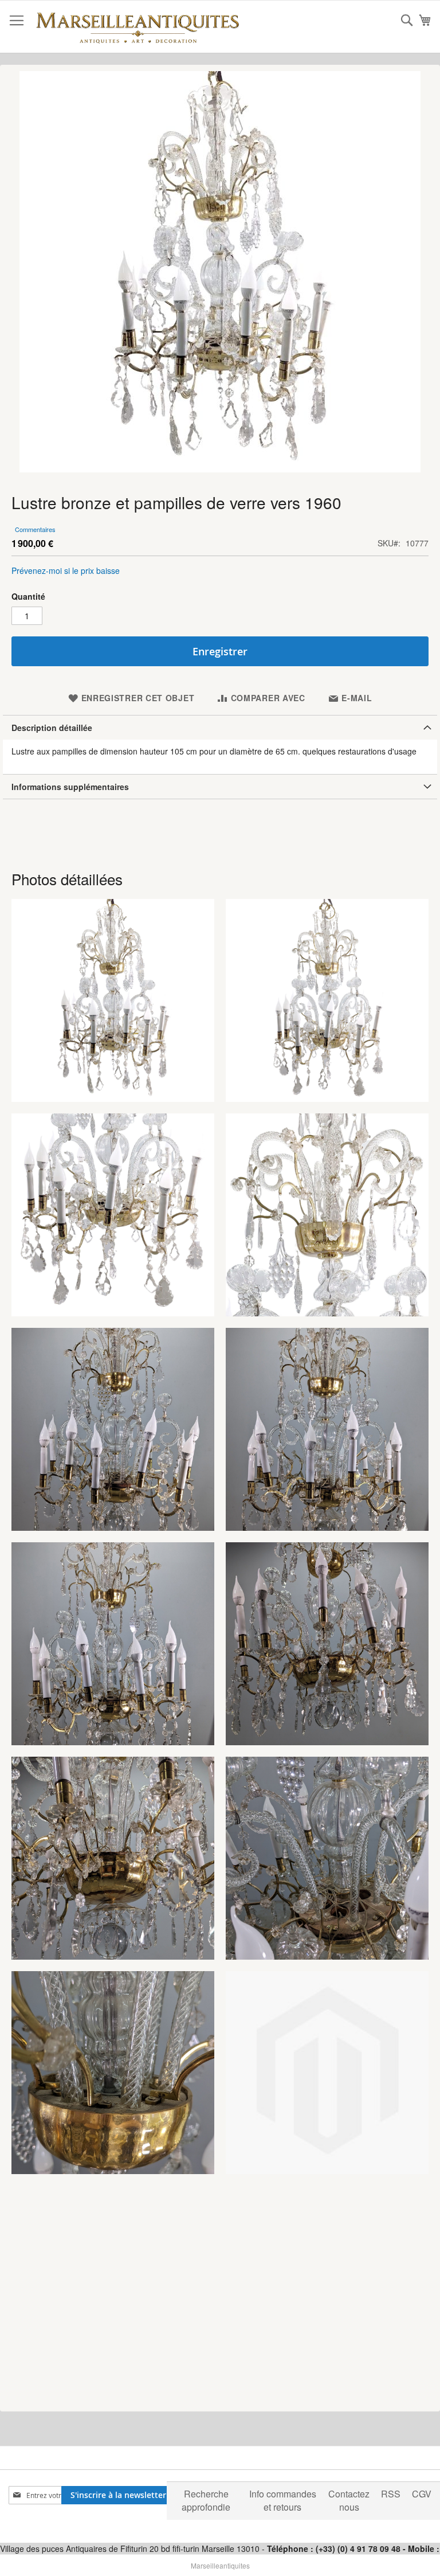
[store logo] (137, 27)
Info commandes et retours (283, 2500)
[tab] (220, 727)
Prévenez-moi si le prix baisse (66, 570)
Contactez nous (349, 2500)
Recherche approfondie (206, 2500)
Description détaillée (52, 728)
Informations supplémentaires (70, 787)
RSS (391, 2494)
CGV (422, 2494)
